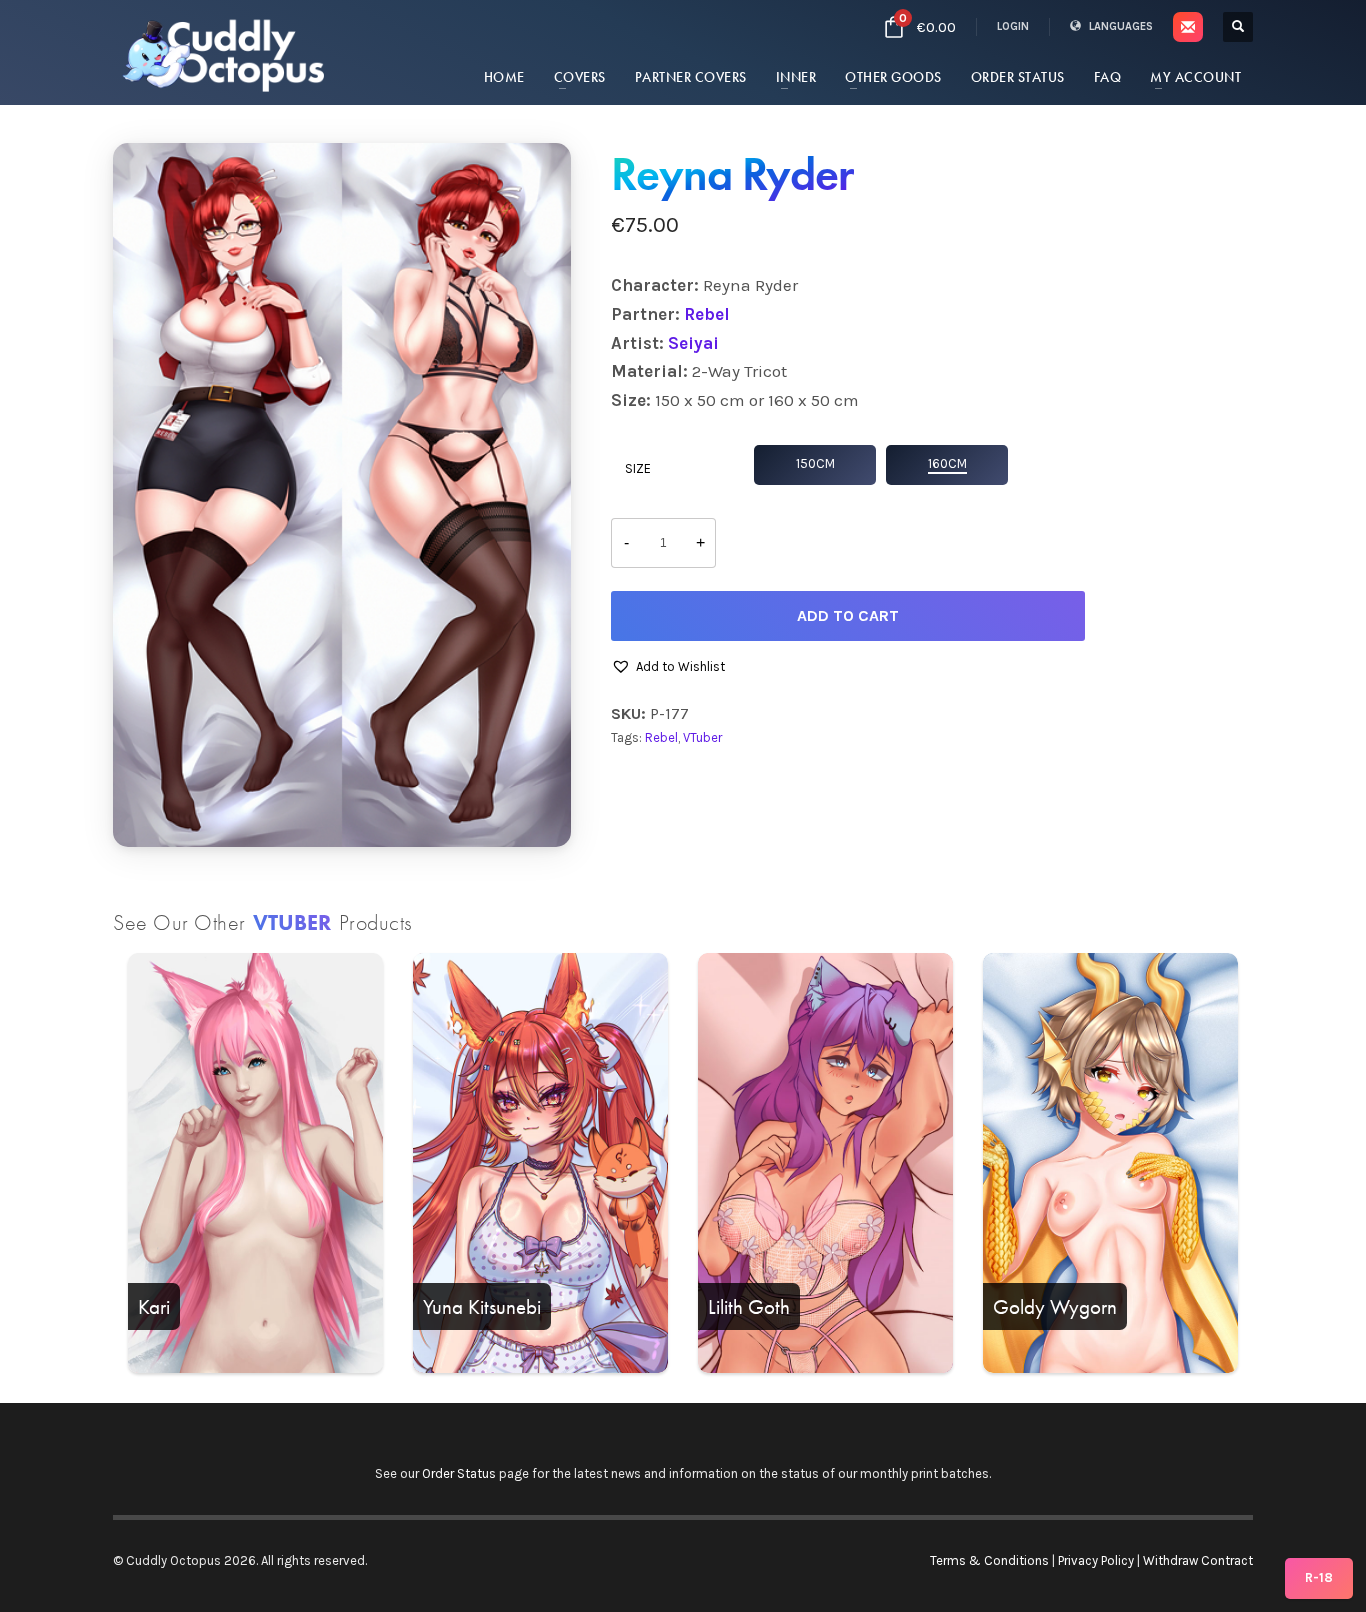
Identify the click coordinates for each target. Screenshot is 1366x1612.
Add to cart (848, 615)
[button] (668, 667)
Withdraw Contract (1198, 1560)
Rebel (707, 314)
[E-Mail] (1188, 27)
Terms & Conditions (989, 1560)
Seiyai (693, 343)
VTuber (702, 737)
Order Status (459, 1473)
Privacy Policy (1096, 1560)
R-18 (1319, 1577)
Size (638, 468)
